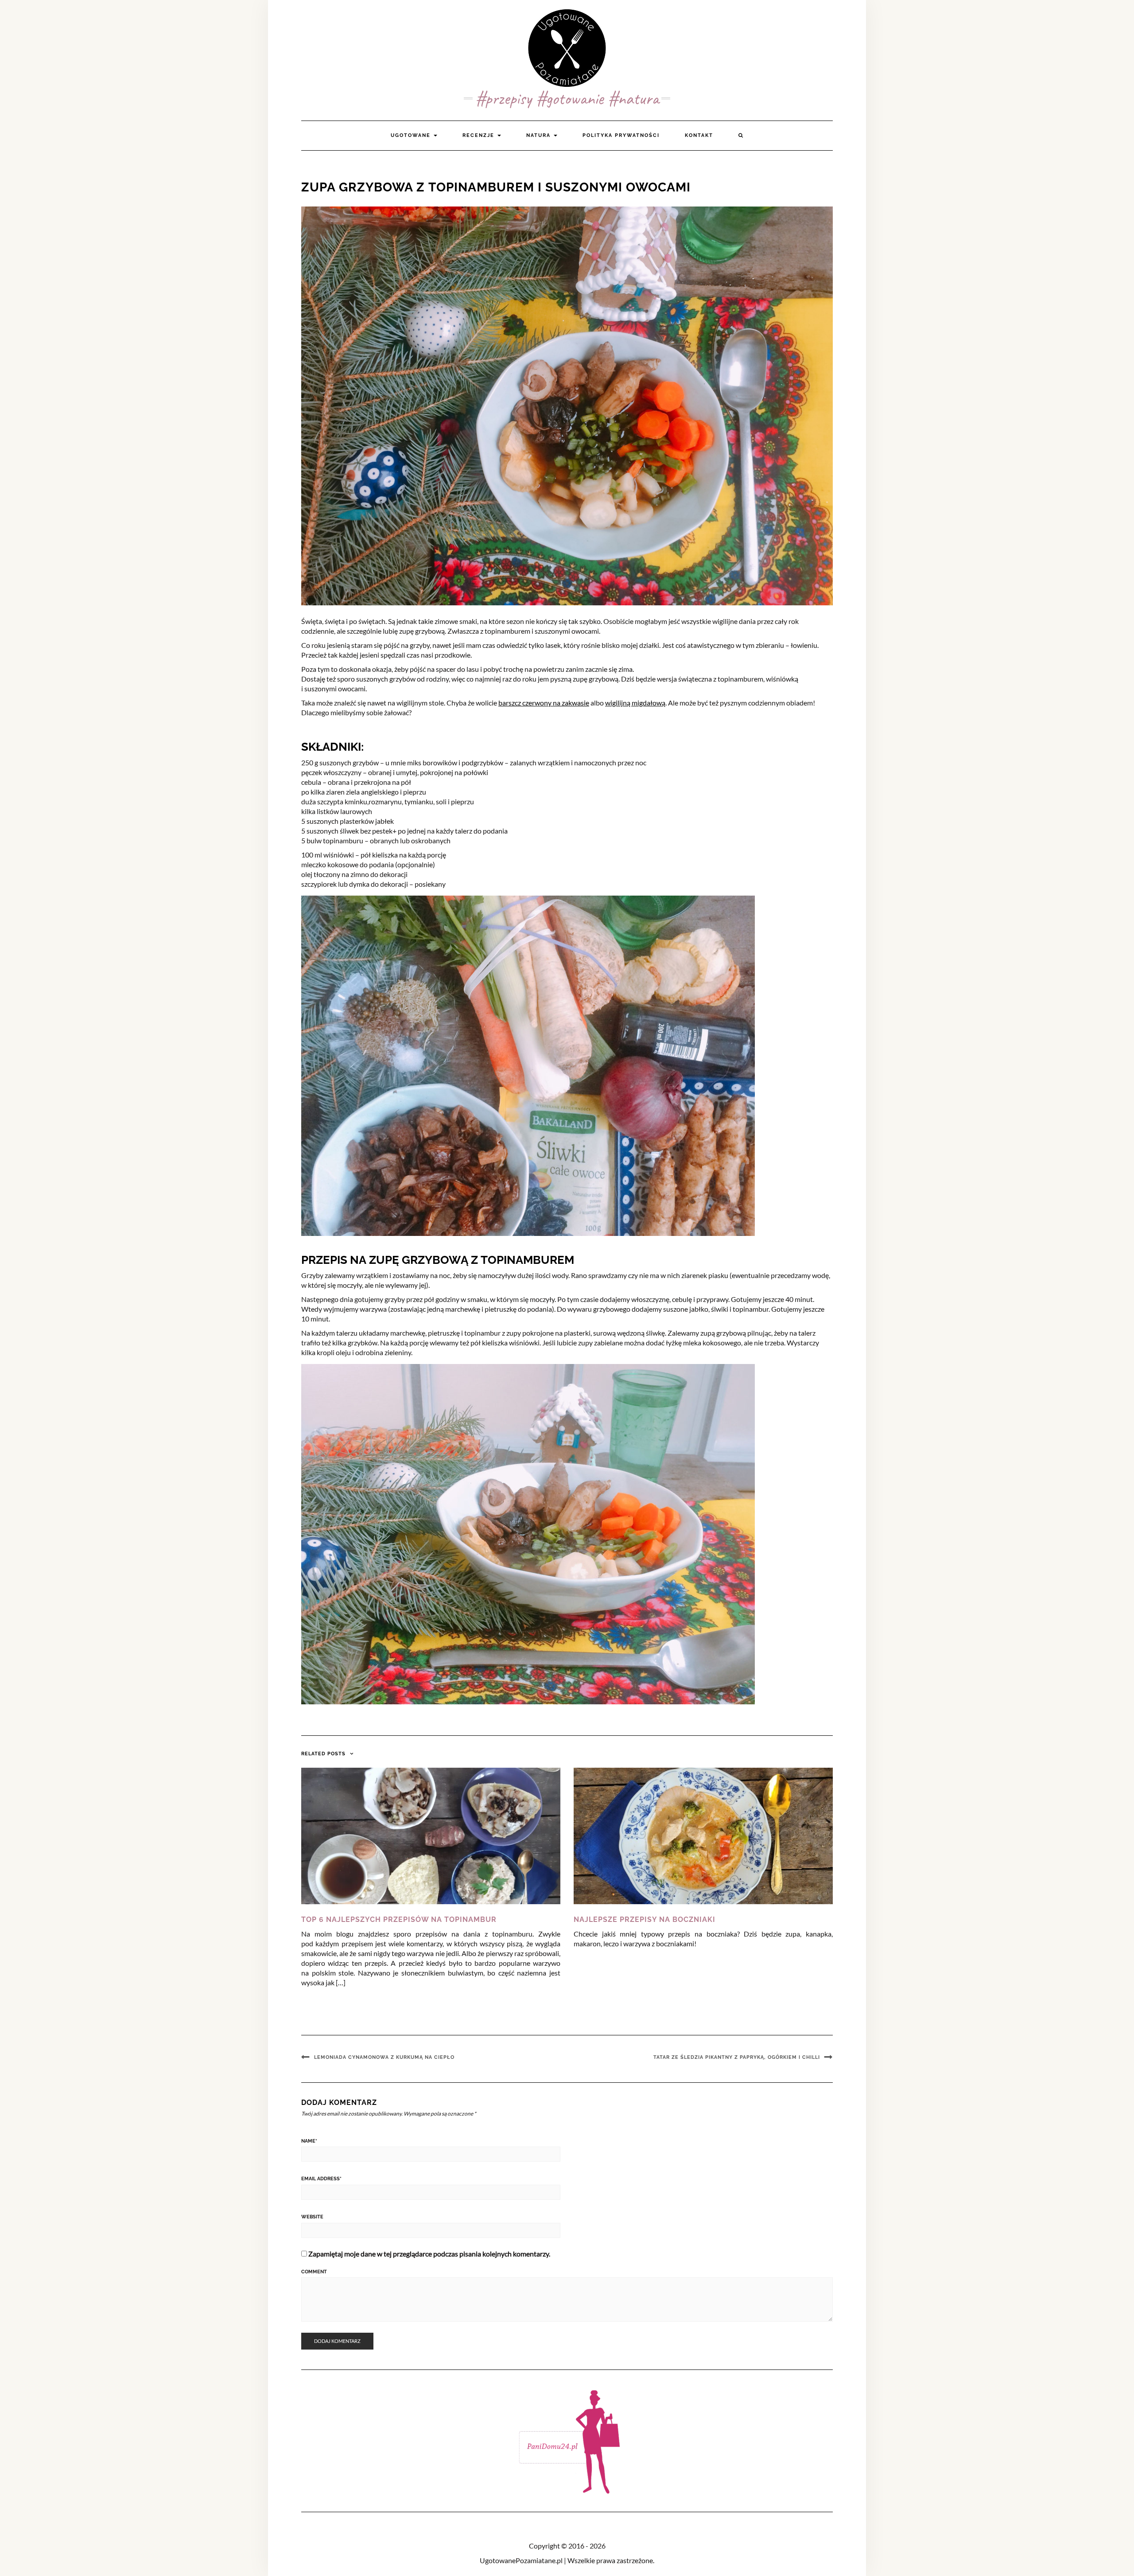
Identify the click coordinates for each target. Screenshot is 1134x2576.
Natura (540, 135)
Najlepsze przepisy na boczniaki (645, 1919)
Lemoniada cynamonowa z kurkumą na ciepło (384, 2057)
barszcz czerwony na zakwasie (544, 703)
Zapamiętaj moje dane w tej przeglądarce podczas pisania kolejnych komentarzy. (429, 2254)
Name (309, 2141)
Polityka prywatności (621, 135)
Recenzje (480, 135)
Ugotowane (412, 135)
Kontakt (699, 135)
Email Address (321, 2179)
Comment (314, 2272)
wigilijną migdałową (635, 703)
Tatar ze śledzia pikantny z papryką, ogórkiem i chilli (737, 2057)
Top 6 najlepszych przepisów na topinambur (399, 1919)
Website (312, 2217)
